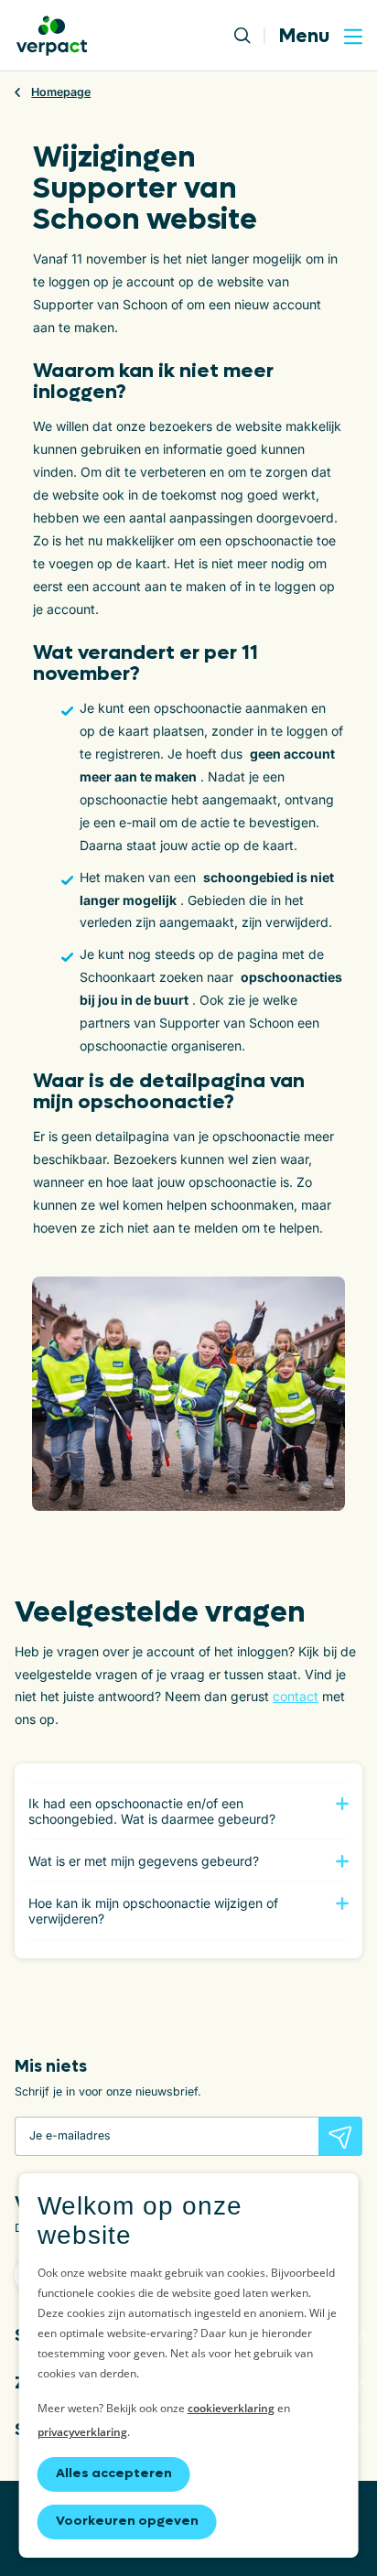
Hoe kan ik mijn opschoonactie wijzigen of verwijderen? (153, 1911)
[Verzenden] (340, 2136)
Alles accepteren (114, 2473)
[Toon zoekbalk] (250, 36)
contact (296, 1696)
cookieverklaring (231, 2408)
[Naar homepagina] (52, 36)
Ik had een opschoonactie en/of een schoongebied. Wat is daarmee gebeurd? (152, 1811)
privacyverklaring (82, 2432)
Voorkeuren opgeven (127, 2521)
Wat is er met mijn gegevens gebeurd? (144, 1861)
